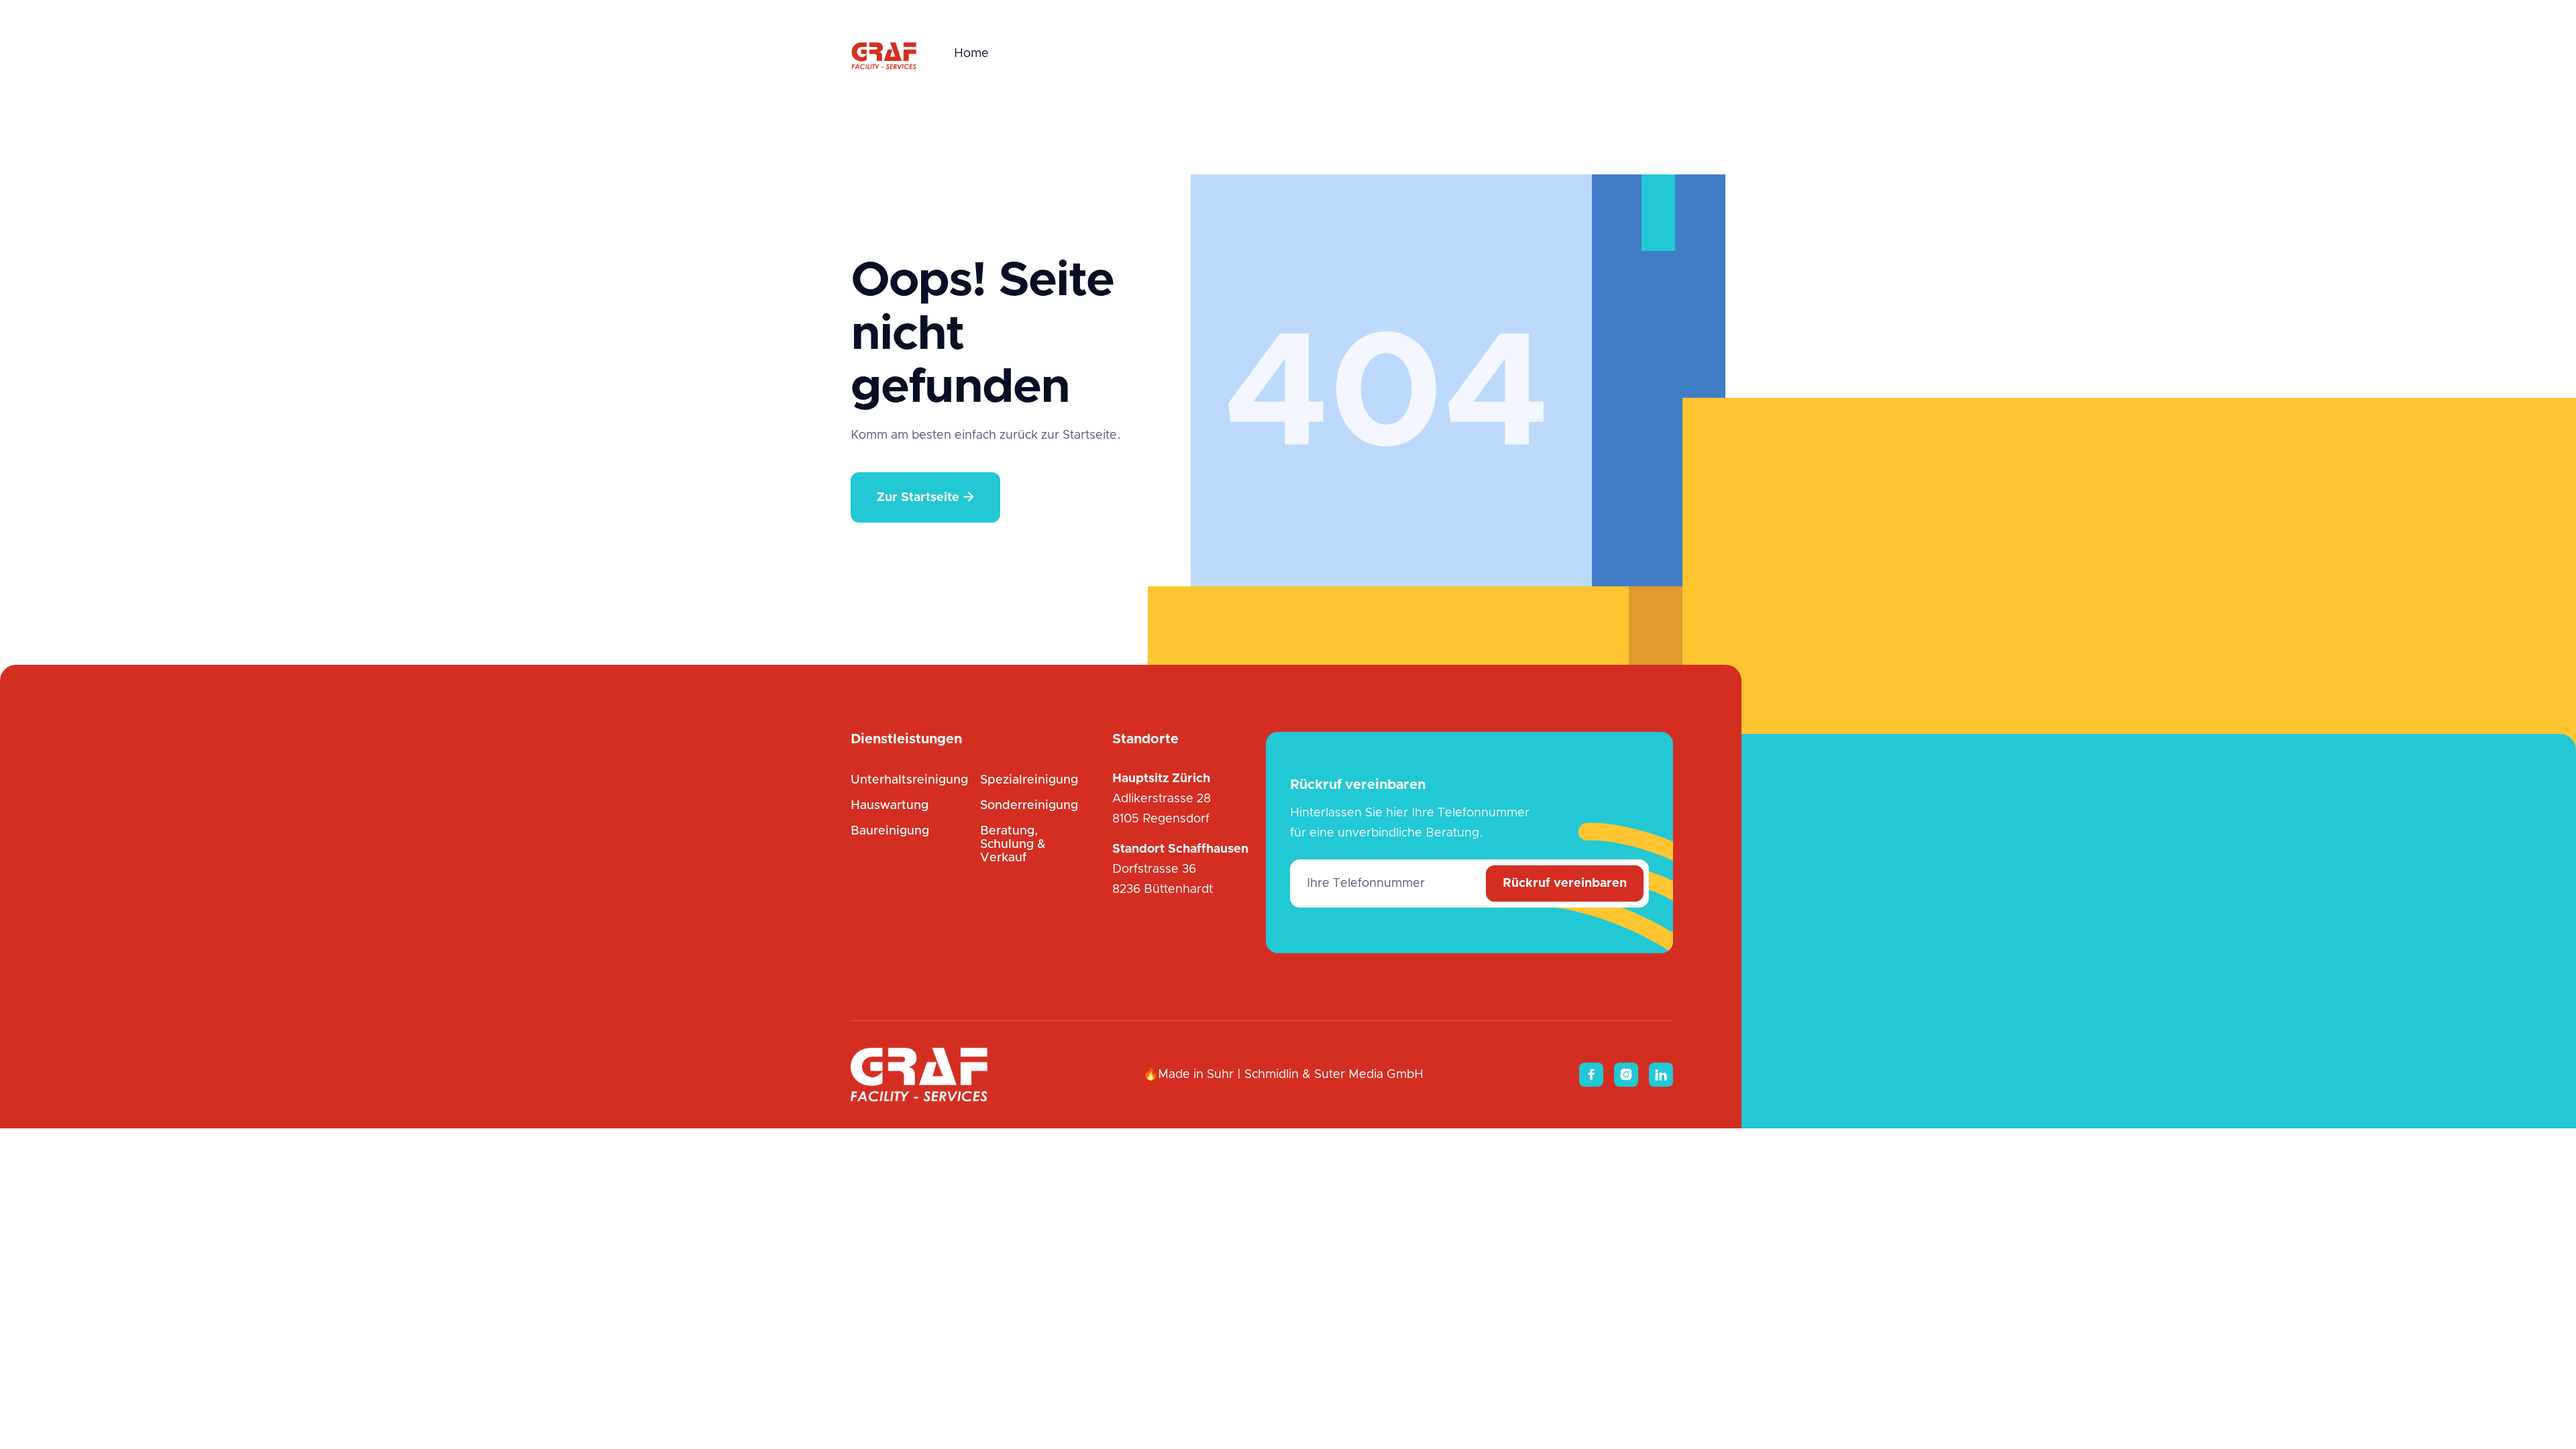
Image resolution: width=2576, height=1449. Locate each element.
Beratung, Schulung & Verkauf (1013, 845)
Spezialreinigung (1029, 780)
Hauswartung (890, 806)
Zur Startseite (925, 497)
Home (971, 54)
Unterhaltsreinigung (909, 780)
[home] (884, 54)
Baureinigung (890, 831)
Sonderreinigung (1029, 806)
